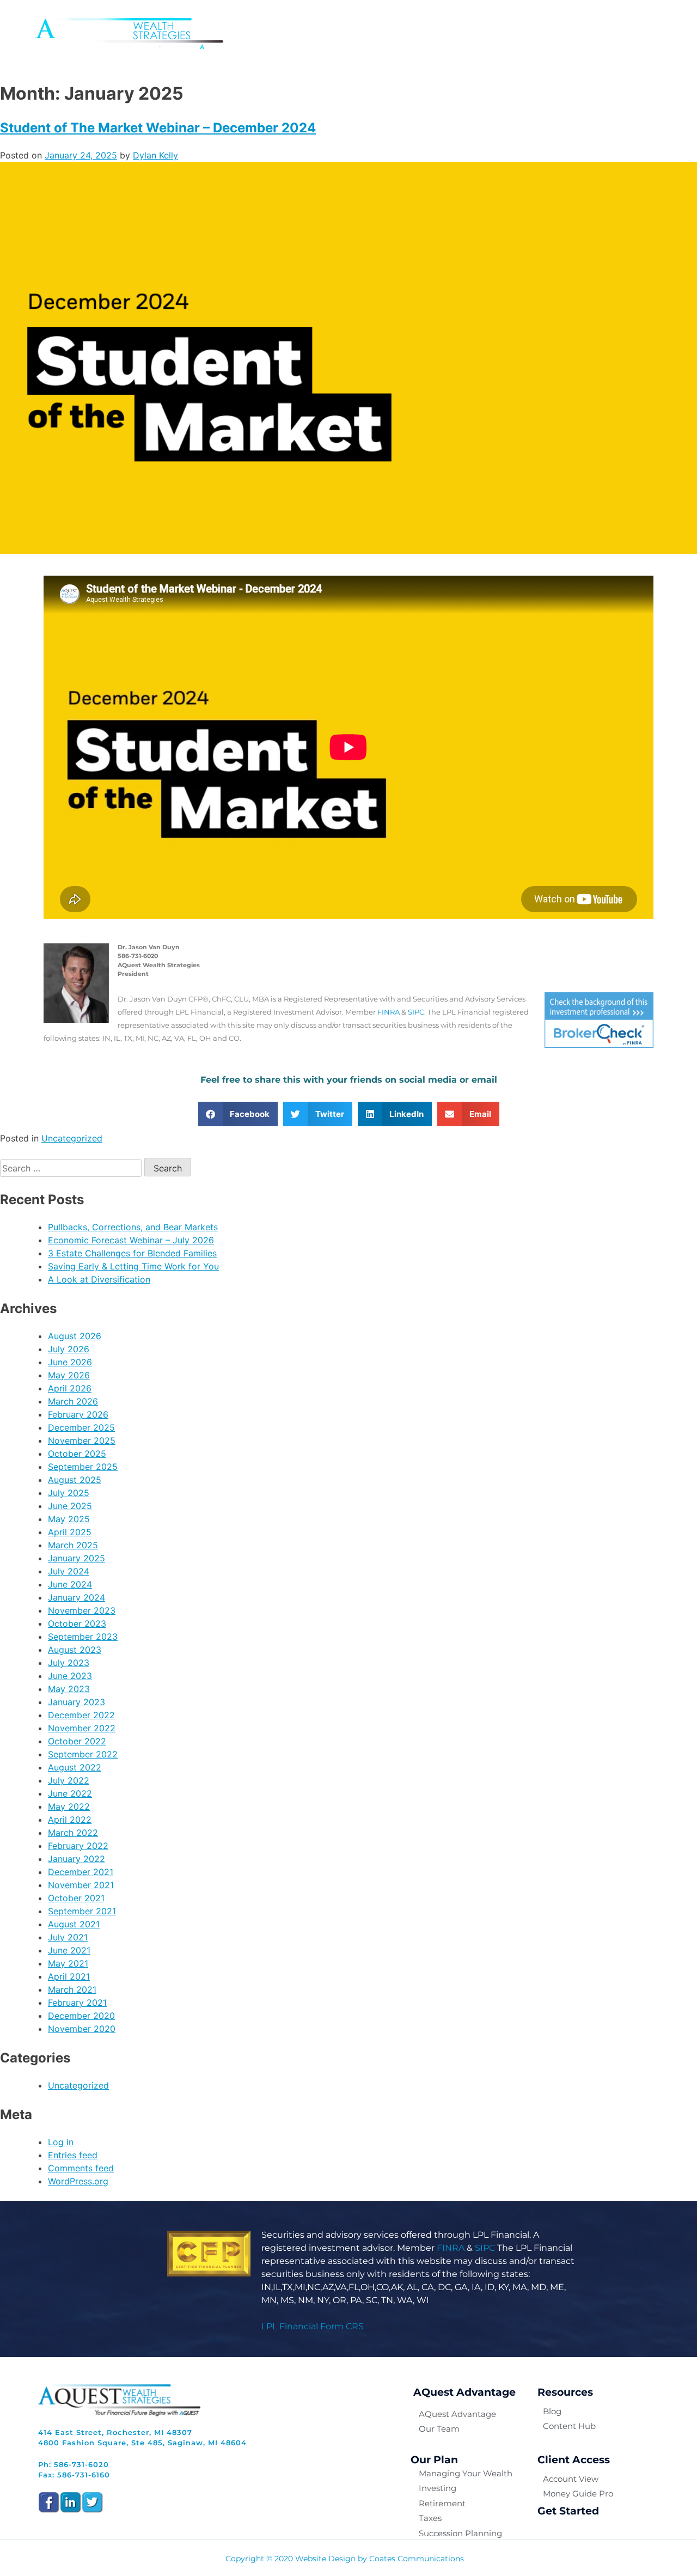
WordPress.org (78, 2181)
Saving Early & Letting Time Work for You (133, 1266)
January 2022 (77, 1859)
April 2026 (70, 1388)
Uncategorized (72, 1138)
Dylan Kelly (155, 155)
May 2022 (69, 1806)
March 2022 (73, 1833)
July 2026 (69, 1349)
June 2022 (70, 1793)
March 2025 (73, 1545)
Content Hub (535, 33)
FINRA (389, 1012)
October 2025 (77, 1454)
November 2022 (82, 1728)
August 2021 (74, 1924)
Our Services (391, 33)
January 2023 (77, 1702)
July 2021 (68, 1937)
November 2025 (82, 1440)
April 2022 (70, 1820)
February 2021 (77, 2003)
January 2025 (77, 1558)
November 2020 (82, 2029)
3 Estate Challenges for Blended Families (132, 1253)
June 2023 (70, 1676)
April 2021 (69, 1976)
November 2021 (81, 1885)
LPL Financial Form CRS (313, 2326)
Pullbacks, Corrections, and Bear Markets (133, 1227)
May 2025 (69, 1519)
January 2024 (77, 1597)
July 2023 (69, 1663)
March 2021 (72, 1989)
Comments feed (81, 2168)
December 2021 (81, 1872)
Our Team (463, 33)
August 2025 (75, 1480)
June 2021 (69, 1950)
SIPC (416, 1012)
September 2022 (83, 1754)
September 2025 (83, 1467)
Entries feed (73, 2155)
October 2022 (77, 1741)
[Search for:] (72, 1168)
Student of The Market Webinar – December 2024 (158, 128)
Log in (61, 2142)
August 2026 (75, 1336)
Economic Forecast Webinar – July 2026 (131, 1240)
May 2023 (69, 1689)
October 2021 (76, 1898)
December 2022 (81, 1715)
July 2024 (69, 1571)
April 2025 (70, 1532)
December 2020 (81, 2016)
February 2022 (78, 1846)
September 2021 (82, 1911)
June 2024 (70, 1584)
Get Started (568, 2511)
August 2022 (75, 1767)
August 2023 (75, 1650)
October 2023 (77, 1623)
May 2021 (68, 1963)
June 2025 (70, 1506)
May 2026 (69, 1375)
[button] (238, 1114)
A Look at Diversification (99, 1279)
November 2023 (82, 1610)
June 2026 (70, 1362)
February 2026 (78, 1414)
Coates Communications (417, 2559)
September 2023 (83, 1637)
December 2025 (81, 1427)
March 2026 (73, 1401)
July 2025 (69, 1493)
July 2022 (69, 1780)
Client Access (616, 33)
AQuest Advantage (298, 33)
